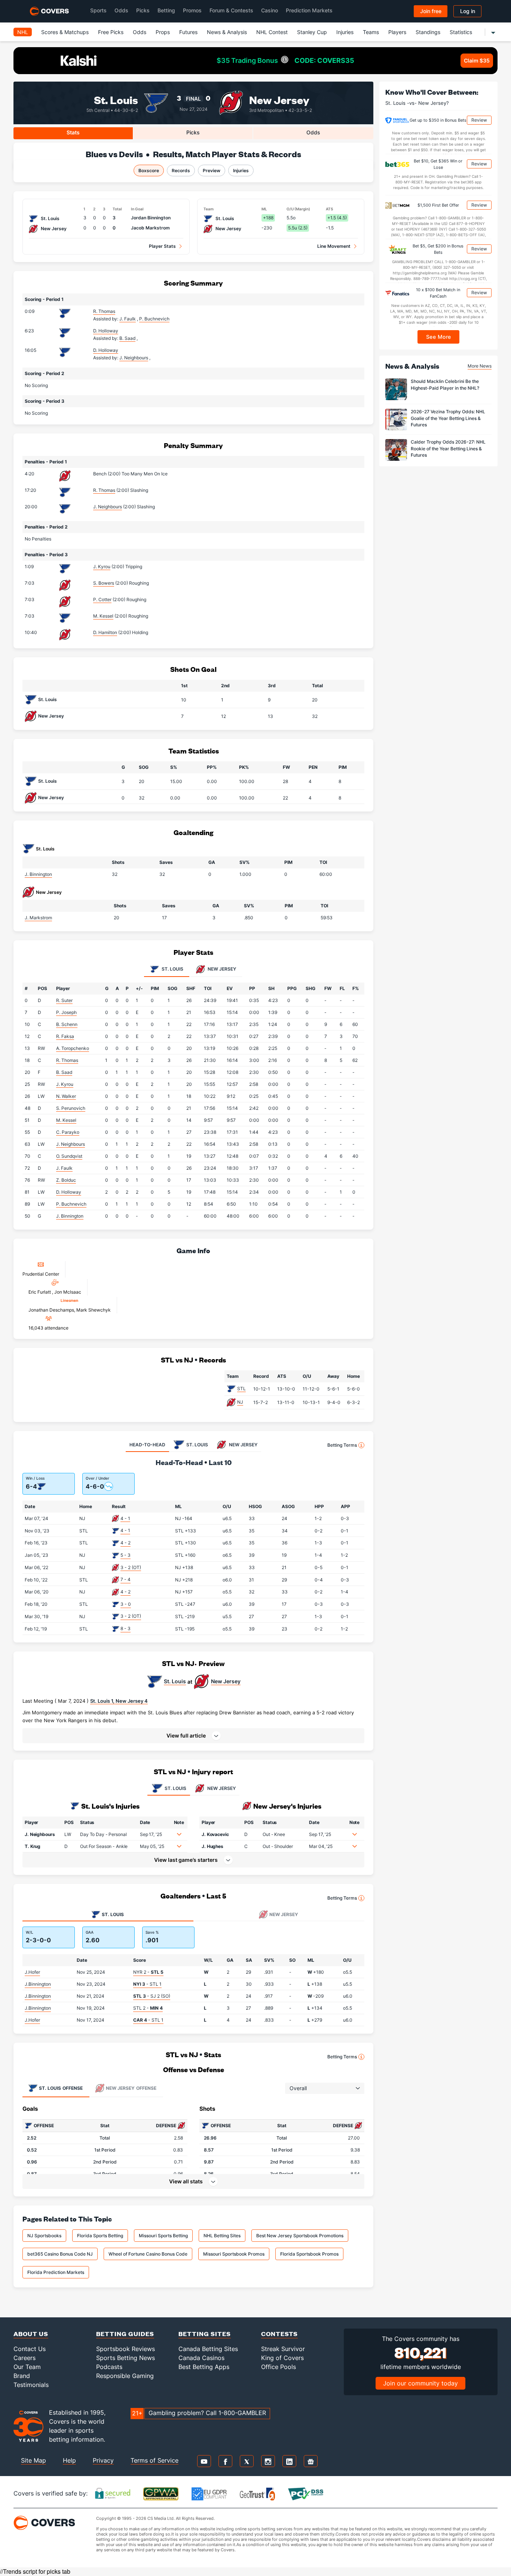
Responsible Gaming (125, 2376)
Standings (428, 32)
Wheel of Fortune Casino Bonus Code (148, 2254)
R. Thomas (104, 311)
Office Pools (279, 2367)
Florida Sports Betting (100, 2236)
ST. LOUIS (175, 1788)
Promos (192, 10)
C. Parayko (68, 1132)
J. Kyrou (102, 567)
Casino (270, 10)
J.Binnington (38, 1984)
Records (181, 170)
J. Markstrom (38, 918)
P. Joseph (66, 1012)
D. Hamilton (105, 632)
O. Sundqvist (69, 1156)
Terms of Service (154, 2460)
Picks (143, 10)
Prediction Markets (309, 10)
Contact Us (30, 2349)
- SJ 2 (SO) (152, 1996)
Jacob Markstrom (150, 228)
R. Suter (64, 1000)
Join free (431, 11)
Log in (468, 11)
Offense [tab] (61, 2088)
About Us (31, 2334)
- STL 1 (147, 1984)
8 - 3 (126, 1628)
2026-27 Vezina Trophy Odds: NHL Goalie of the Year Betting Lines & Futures (448, 418)
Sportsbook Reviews (126, 2349)
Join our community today (420, 2383)
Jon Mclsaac (68, 1292)
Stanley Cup (312, 32)
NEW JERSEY (221, 1788)
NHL (23, 32)
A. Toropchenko (73, 1048)
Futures (188, 32)
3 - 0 (126, 1604)
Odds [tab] (313, 132)
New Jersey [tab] (221, 969)
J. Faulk (64, 1168)
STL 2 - (148, 2008)
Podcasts (109, 2367)
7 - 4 (126, 1579)
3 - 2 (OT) (131, 1567)
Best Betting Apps (204, 2367)
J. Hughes (212, 1846)
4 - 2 (126, 1543)
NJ (240, 1402)
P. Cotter (102, 599)
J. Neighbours (108, 507)
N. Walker (66, 1096)
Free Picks (111, 32)
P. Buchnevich (71, 1204)
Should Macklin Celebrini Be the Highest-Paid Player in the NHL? (445, 385)
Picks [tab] (193, 132)
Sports (98, 10)
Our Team (27, 2367)
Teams (371, 32)
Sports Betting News (126, 2358)
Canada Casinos (201, 2358)
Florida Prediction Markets (56, 2272)
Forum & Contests (231, 10)
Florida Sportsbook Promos (309, 2254)
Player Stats (162, 246)
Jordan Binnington (151, 218)
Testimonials (31, 2385)
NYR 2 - (148, 1972)
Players (397, 32)
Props (163, 32)
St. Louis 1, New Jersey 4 (119, 1701)
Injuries (345, 32)
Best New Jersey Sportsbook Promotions (300, 2236)
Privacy (103, 2460)
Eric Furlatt (40, 1292)
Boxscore (149, 170)
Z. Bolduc (66, 1180)
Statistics (461, 32)
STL (241, 1389)
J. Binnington (38, 874)
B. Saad (64, 1072)
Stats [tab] (73, 132)
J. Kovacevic (215, 1834)
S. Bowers (104, 583)
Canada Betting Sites (208, 2349)
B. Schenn (67, 1024)
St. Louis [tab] (172, 969)
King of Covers (282, 2358)
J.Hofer (32, 1972)
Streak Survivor (283, 2349)
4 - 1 (125, 1518)
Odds (121, 10)
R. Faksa (65, 1036)
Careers (25, 2358)
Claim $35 (477, 60)
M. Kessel (103, 616)
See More (439, 337)
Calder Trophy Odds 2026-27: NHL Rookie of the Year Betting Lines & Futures (448, 449)
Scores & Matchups (65, 32)
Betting (166, 10)
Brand (22, 2376)
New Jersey (279, 99)
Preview (212, 170)
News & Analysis (227, 32)
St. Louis (116, 99)
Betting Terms (342, 1445)
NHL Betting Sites (222, 2236)
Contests (279, 2334)
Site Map (33, 2460)
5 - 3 (126, 1555)
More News (480, 366)
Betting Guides (125, 2334)
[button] (193, 1736)
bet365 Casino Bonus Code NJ (60, 2254)
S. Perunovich (71, 1108)
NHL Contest (272, 32)
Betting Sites (205, 2334)
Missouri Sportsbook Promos (234, 2254)
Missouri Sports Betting (163, 2236)
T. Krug (33, 1846)
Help (69, 2460)
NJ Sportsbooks (44, 2236)
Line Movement (334, 246)
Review (479, 120)
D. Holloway (106, 331)
